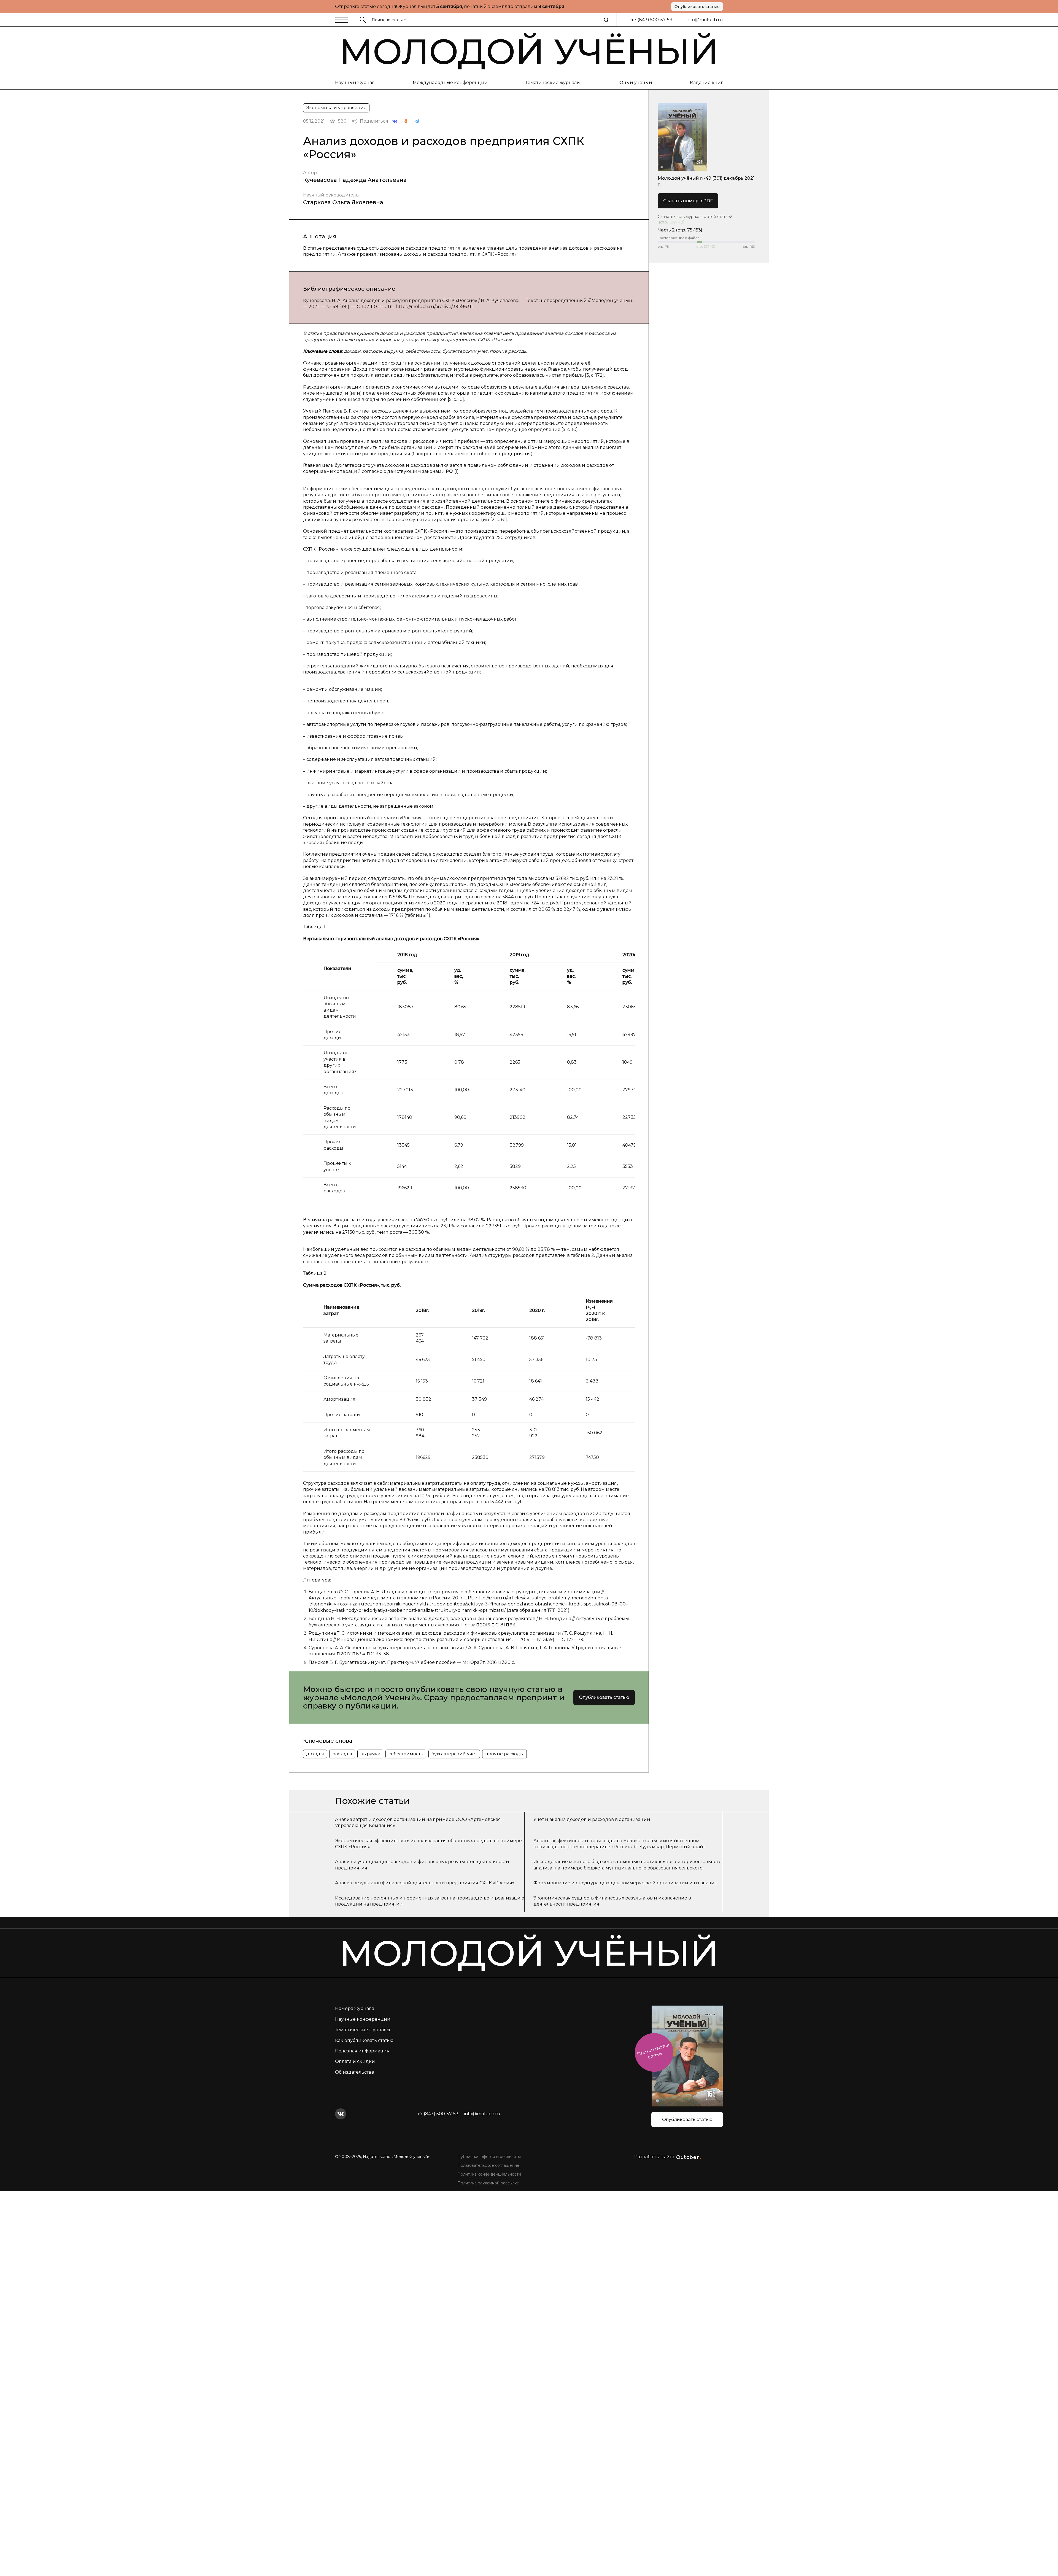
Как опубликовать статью (364, 2040)
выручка (370, 1754)
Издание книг (706, 83)
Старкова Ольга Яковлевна (343, 202)
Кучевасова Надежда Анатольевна (355, 180)
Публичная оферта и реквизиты (489, 2157)
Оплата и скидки (355, 2061)
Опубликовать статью (697, 7)
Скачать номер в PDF (688, 201)
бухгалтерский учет (454, 1754)
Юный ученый (635, 83)
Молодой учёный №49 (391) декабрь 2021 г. (706, 181)
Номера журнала (355, 2008)
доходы (315, 1754)
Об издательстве (355, 2072)
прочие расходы (504, 1754)
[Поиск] (606, 20)
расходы (342, 1754)
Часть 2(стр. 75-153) (680, 230)
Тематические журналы (553, 83)
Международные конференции (450, 83)
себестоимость (406, 1754)
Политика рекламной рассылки (488, 2183)
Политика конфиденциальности (489, 2174)
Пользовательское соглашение (488, 2165)
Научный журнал (355, 83)
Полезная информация (362, 2051)
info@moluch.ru (705, 20)
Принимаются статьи (653, 2051)
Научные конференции (363, 2019)
